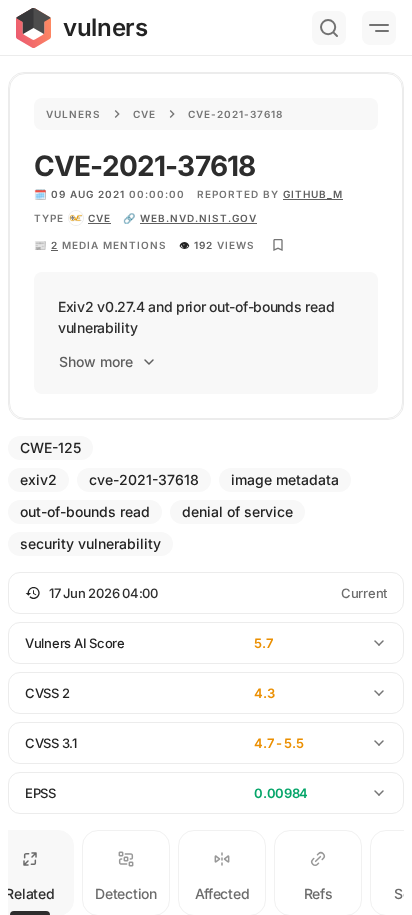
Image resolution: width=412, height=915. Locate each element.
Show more (96, 361)
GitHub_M (313, 194)
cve (99, 218)
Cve (144, 114)
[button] (206, 593)
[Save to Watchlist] (278, 245)
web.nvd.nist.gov (198, 218)
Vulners (73, 114)
